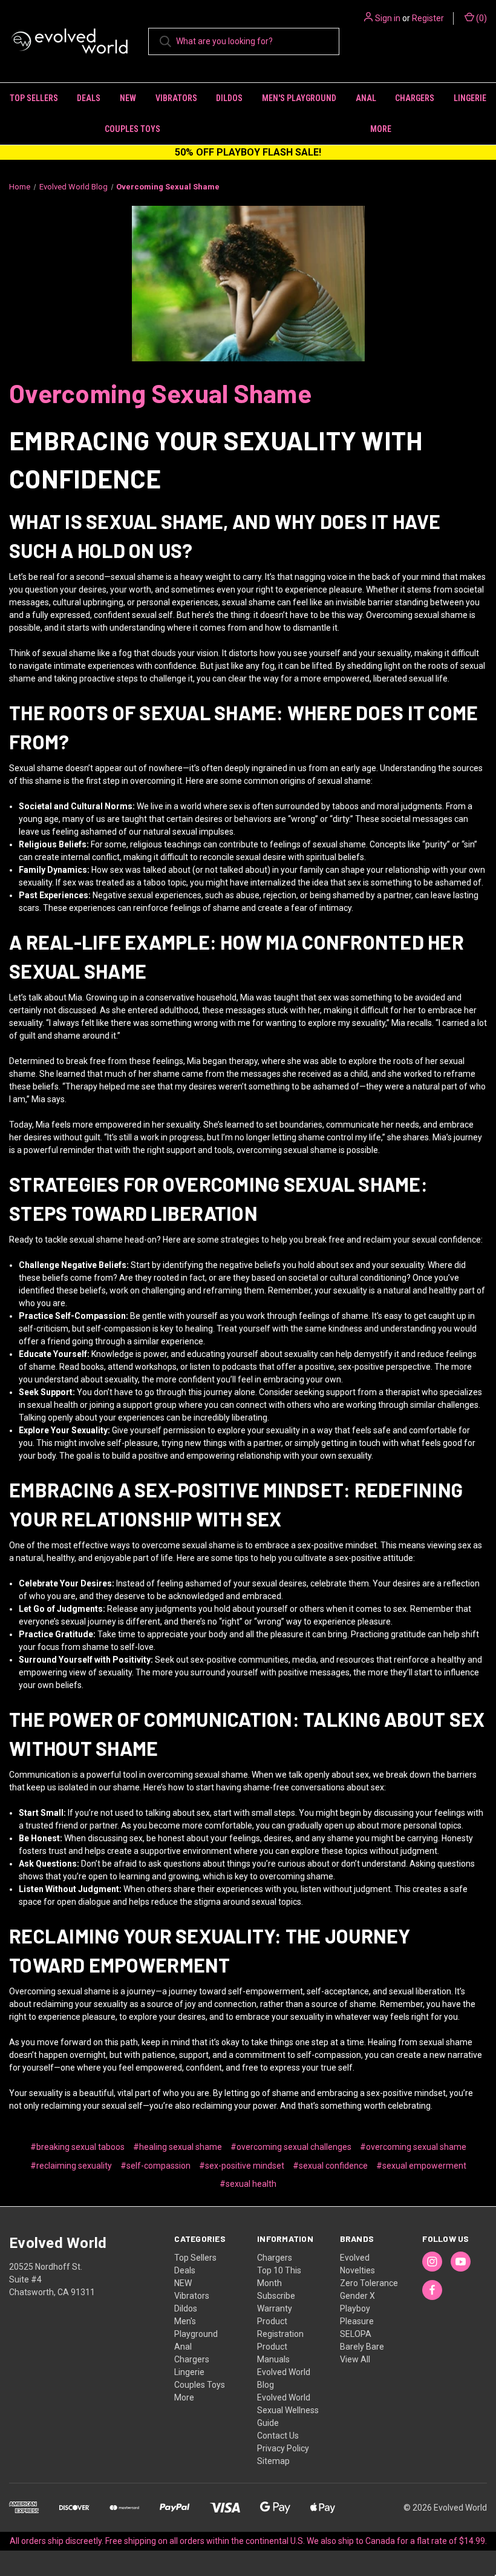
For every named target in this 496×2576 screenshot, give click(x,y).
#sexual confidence (330, 2166)
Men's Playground (299, 98)
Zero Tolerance (369, 2283)
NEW (128, 98)
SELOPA (356, 2334)
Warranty (275, 2308)
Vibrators (176, 98)
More (184, 2397)
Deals (89, 98)
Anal (366, 98)
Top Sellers (34, 98)
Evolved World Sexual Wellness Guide (288, 2410)
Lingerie (470, 98)
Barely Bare (362, 2347)
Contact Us (278, 2436)
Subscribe (276, 2296)
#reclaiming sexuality (71, 2166)
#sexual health (248, 2184)
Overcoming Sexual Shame (160, 393)
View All (355, 2359)
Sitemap (273, 2461)
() (481, 18)
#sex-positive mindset (242, 2166)
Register (428, 18)
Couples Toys (132, 129)
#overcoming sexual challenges (291, 2147)
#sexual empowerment (421, 2166)
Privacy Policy (283, 2448)
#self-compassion (155, 2166)
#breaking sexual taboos (77, 2147)
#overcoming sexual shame (413, 2147)
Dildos (229, 98)
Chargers (415, 98)
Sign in (388, 18)
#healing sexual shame (178, 2147)
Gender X (357, 2296)
